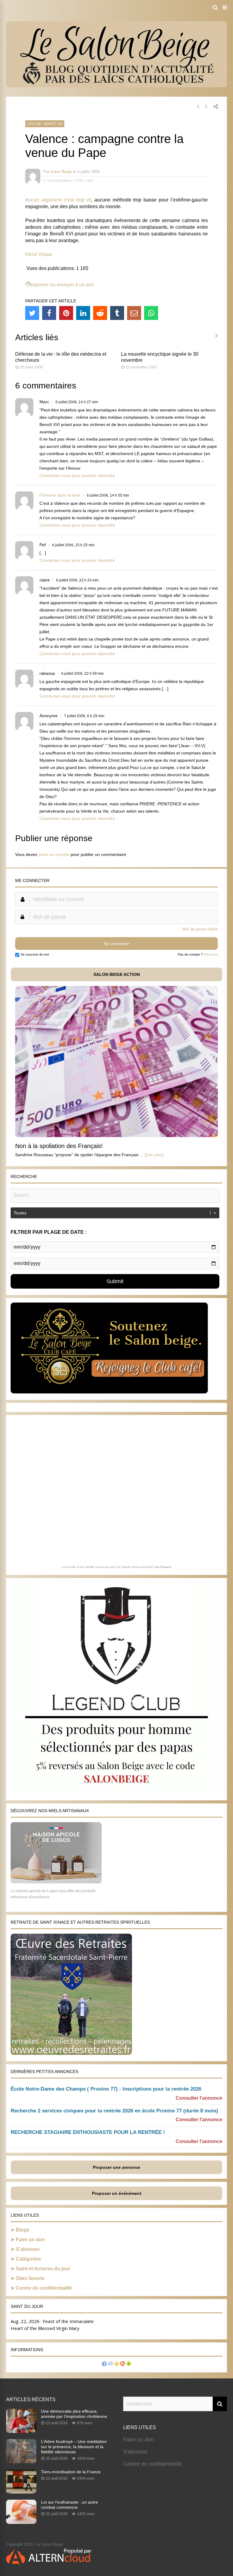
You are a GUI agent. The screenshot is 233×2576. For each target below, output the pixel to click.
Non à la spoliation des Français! (59, 1146)
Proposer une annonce (116, 2167)
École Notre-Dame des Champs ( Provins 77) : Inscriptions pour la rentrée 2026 (106, 2089)
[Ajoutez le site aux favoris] (116, 2364)
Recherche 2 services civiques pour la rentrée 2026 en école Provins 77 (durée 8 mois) (114, 2111)
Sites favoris (30, 2278)
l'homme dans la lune (60, 495)
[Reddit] (100, 313)
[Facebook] (49, 313)
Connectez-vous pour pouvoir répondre (77, 475)
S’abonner (28, 2249)
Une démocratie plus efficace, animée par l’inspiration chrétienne (74, 2414)
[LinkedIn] (83, 313)
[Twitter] (32, 313)
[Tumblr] (117, 313)
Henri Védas (39, 254)
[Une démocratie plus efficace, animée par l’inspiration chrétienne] (21, 2431)
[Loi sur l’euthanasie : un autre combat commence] (21, 2522)
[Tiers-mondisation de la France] (21, 2492)
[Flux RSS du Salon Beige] (123, 2364)
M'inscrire (211, 954)
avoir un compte (54, 854)
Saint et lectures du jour (43, 2269)
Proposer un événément (117, 2193)
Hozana (166, 1567)
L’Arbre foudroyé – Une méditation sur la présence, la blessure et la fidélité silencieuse (74, 2447)
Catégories (28, 2259)
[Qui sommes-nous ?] (104, 2364)
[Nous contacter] (110, 2364)
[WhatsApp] (151, 313)
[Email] (134, 313)
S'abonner (135, 2452)
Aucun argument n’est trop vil (58, 200)
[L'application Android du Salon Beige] (129, 2364)
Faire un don (30, 2240)
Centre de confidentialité (44, 2288)
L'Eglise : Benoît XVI (45, 124)
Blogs (23, 2230)
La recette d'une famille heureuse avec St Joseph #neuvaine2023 (108, 1567)
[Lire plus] (154, 1155)
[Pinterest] (66, 313)
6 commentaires (57, 180)
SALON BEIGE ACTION (117, 974)
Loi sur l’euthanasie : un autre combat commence (69, 2505)
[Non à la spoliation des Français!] (116, 1135)
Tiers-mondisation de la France (71, 2472)
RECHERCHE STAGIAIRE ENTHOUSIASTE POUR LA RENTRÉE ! (88, 2132)
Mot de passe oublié (200, 929)
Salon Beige (61, 172)
